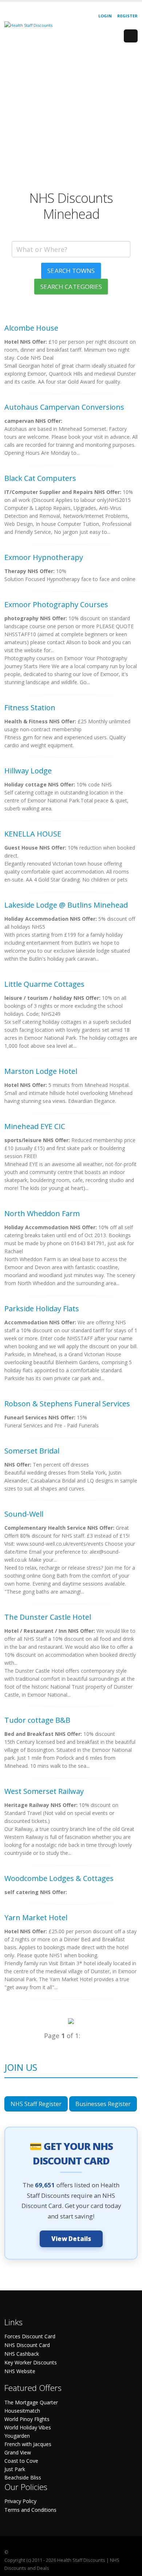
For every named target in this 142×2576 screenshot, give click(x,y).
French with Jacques (28, 2444)
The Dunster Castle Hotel (48, 1617)
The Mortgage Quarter (31, 2402)
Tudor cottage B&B (37, 1720)
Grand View (18, 2452)
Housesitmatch (22, 2411)
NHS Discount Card (27, 2345)
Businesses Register (103, 2104)
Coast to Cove (21, 2461)
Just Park (15, 2469)
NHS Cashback (22, 2354)
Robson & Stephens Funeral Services (67, 1404)
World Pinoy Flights (27, 2419)
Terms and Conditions (30, 2510)
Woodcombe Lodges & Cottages (59, 1878)
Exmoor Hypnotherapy (44, 557)
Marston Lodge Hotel (41, 1071)
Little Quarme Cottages (44, 984)
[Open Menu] (131, 36)
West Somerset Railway (44, 1791)
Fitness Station (30, 708)
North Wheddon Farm (42, 1213)
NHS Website (20, 2371)
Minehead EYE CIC (35, 1126)
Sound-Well (24, 1514)
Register (127, 16)
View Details (71, 2239)
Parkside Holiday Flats (42, 1309)
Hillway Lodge (28, 771)
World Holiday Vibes (28, 2427)
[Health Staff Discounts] (28, 25)
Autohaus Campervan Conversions (64, 407)
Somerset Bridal (32, 1451)
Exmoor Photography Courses (56, 604)
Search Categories (71, 287)
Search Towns (71, 271)
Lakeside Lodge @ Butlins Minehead (66, 905)
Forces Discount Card (30, 2336)
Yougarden (17, 2436)
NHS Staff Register (36, 2104)
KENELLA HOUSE (33, 834)
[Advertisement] (71, 119)
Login (105, 16)
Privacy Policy (20, 2501)
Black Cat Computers (40, 478)
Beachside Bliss (23, 2477)
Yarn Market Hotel (36, 1917)
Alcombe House (31, 328)
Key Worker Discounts (31, 2362)
